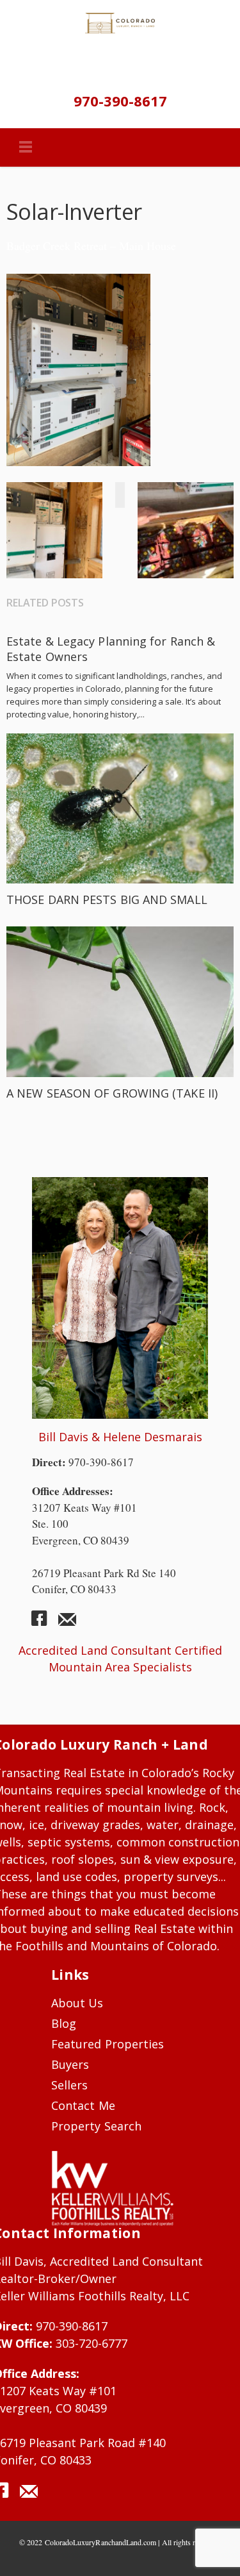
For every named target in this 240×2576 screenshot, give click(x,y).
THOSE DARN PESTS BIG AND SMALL (107, 899)
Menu (26, 147)
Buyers (70, 2064)
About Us (77, 2003)
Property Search (96, 2126)
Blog (64, 2023)
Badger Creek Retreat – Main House (91, 246)
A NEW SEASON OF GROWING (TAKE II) (112, 1093)
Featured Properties (108, 2044)
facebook (44, 1623)
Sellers (69, 2085)
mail (67, 1623)
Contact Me (83, 2105)
